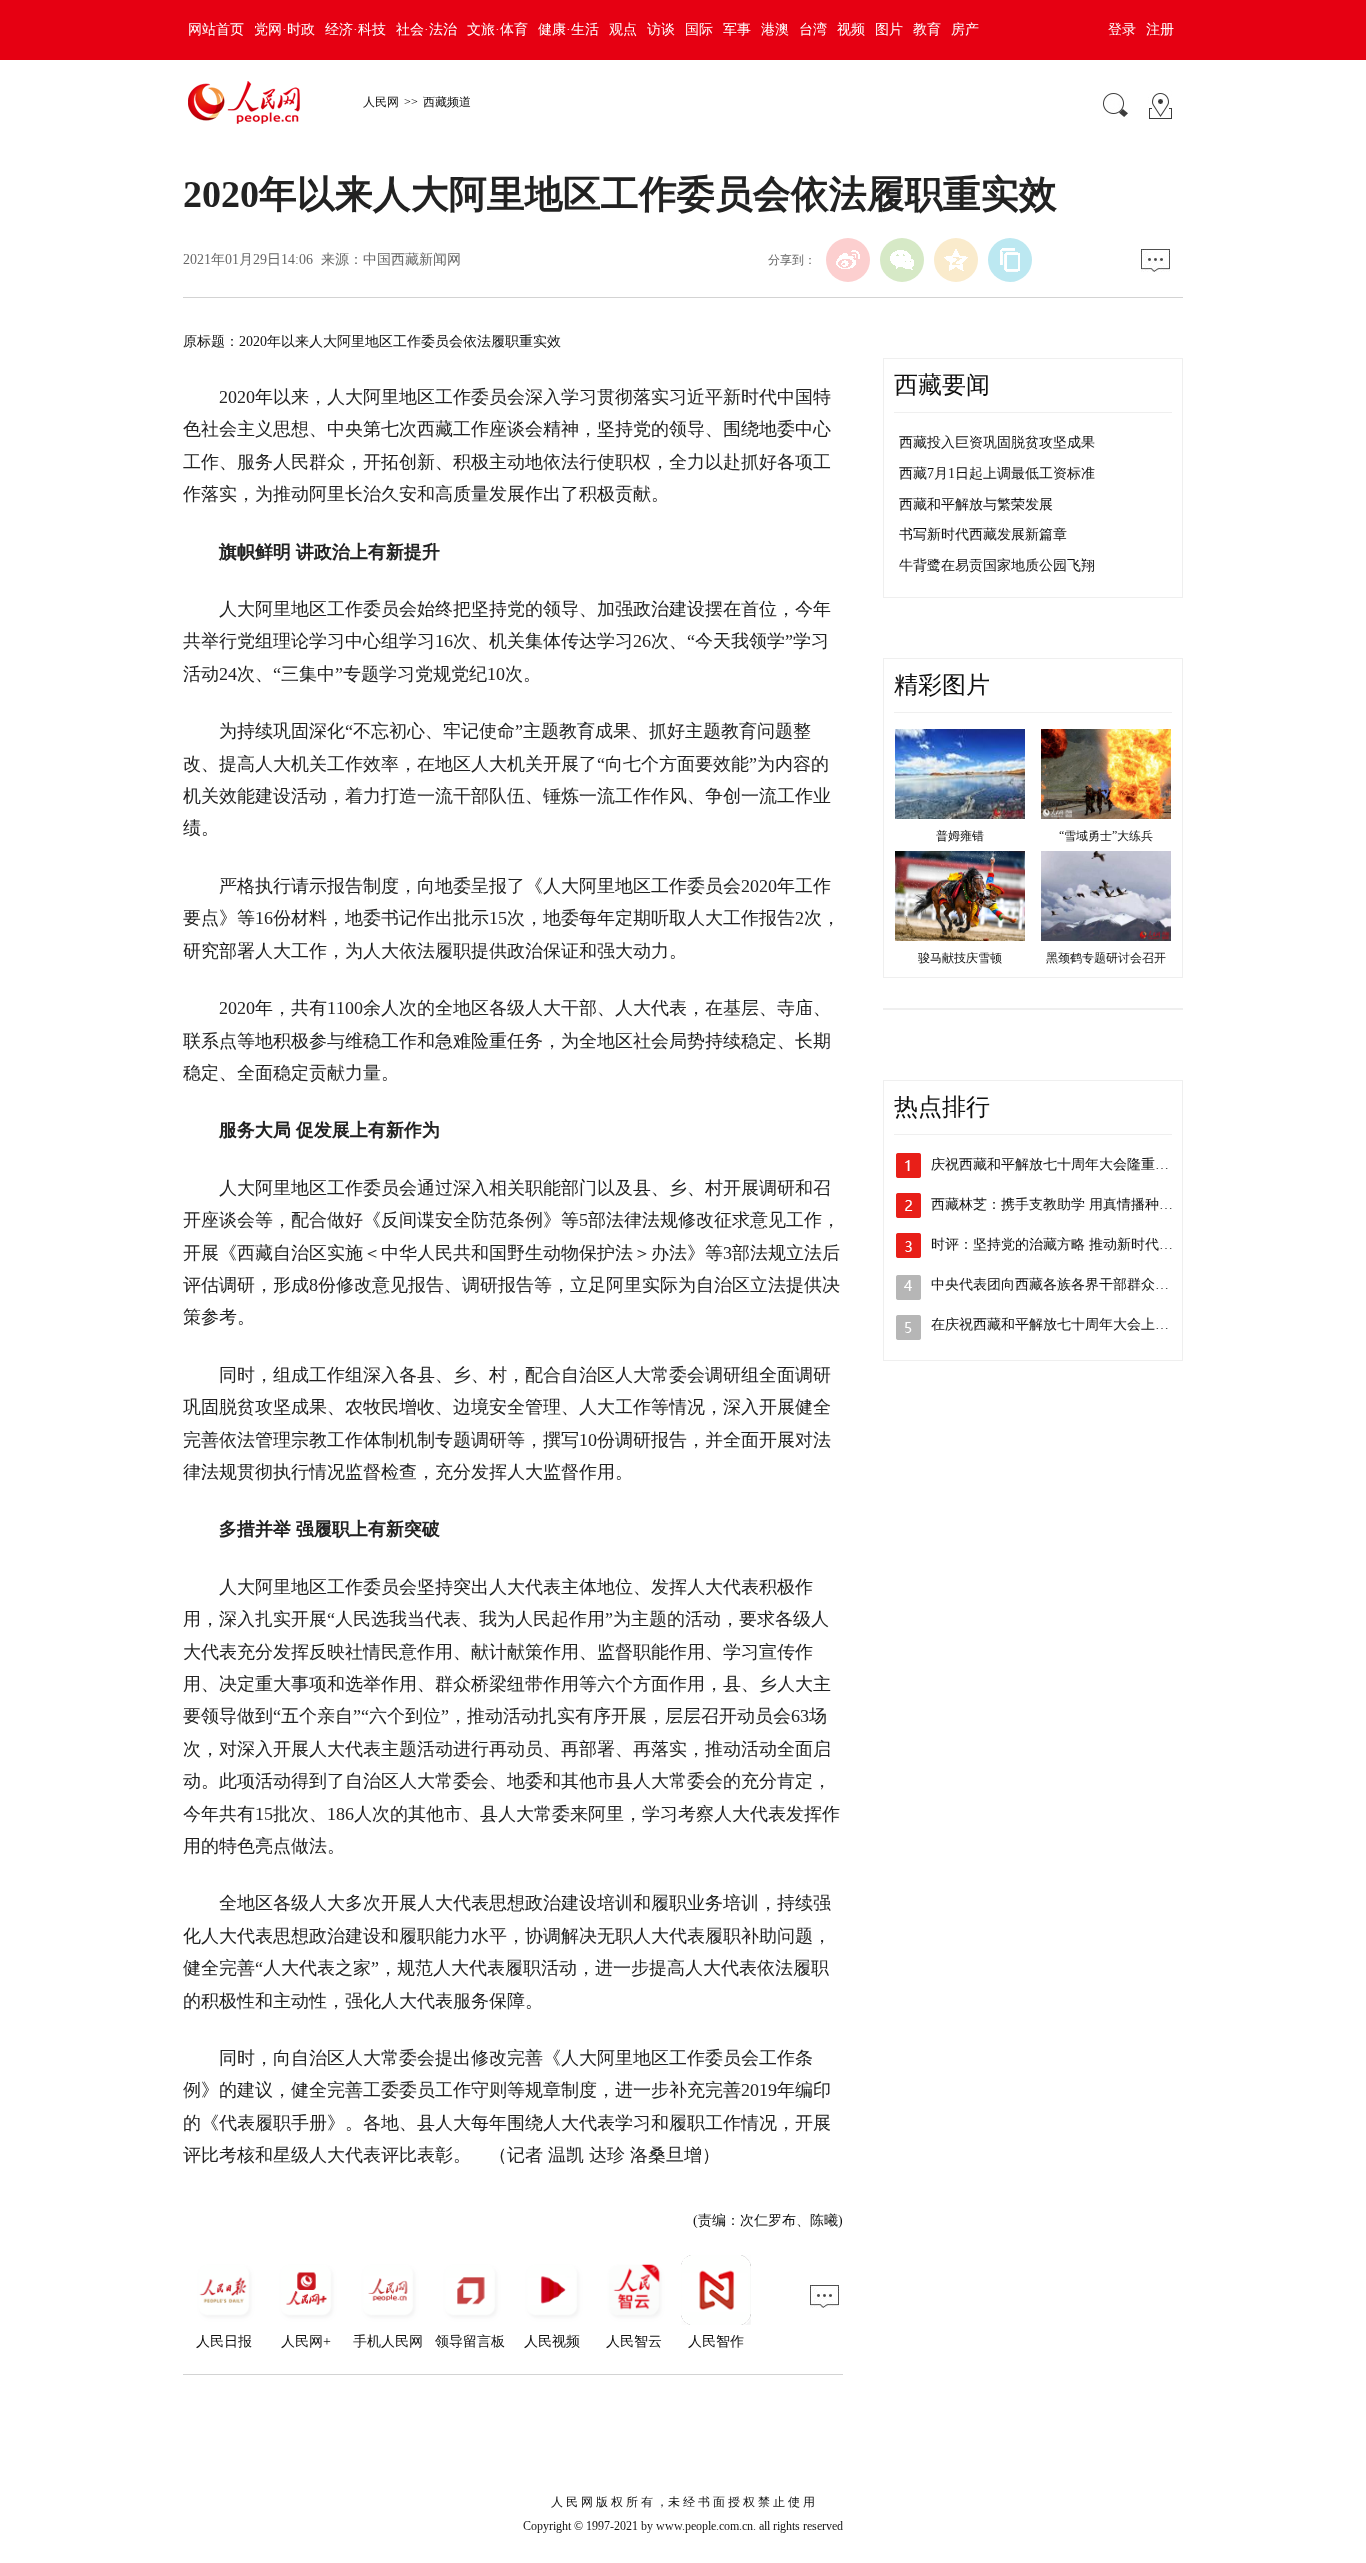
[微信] (902, 260)
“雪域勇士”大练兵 (1106, 836)
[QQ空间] (956, 260)
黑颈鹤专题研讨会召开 (1106, 958)
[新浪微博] (848, 260)
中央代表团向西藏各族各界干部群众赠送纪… (1071, 1284)
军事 (737, 29)
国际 (699, 29)
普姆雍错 (960, 836)
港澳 (775, 29)
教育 (927, 29)
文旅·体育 (497, 29)
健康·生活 (568, 29)
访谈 (661, 29)
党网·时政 (284, 29)
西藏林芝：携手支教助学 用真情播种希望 (1059, 1204)
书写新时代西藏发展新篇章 (983, 534)
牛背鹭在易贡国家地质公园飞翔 (997, 565)
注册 (1160, 29)
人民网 (381, 102)
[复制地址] (1010, 260)
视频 (851, 29)
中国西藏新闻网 (412, 259)
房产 (965, 29)
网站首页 (216, 29)
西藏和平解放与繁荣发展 (976, 504)
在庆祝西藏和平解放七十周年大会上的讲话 (1064, 1324)
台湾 (813, 29)
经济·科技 (355, 29)
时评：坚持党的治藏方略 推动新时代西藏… (1066, 1244)
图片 (889, 29)
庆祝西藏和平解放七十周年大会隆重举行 (1057, 1164)
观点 (623, 29)
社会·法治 (426, 29)
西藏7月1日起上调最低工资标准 (997, 473)
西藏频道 (447, 102)
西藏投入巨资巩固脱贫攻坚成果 (997, 442)
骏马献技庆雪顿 (960, 958)
